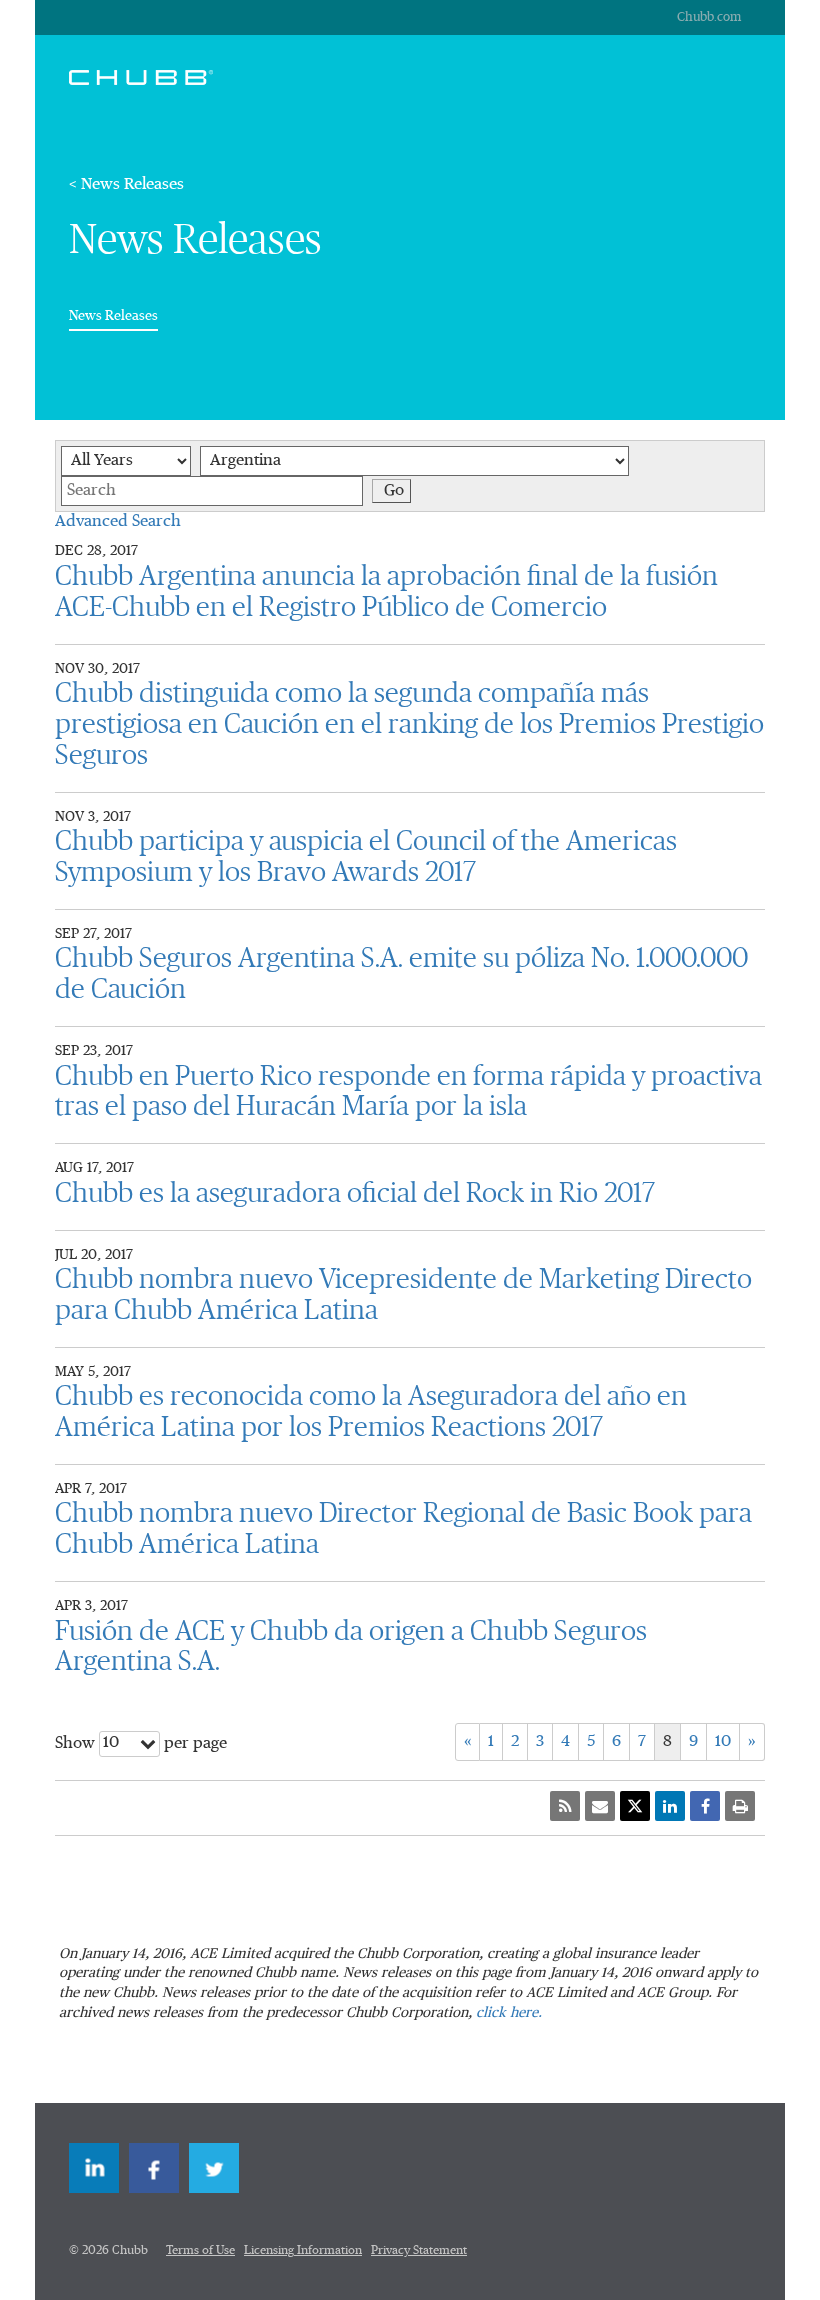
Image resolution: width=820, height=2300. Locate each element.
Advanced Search (118, 522)
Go (394, 491)
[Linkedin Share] (670, 1806)
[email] (600, 1806)
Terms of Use (200, 2251)
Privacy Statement (419, 2251)
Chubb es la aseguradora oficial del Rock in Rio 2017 (355, 1194)
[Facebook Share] (705, 1806)
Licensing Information (303, 2251)
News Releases (113, 315)
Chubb (141, 77)
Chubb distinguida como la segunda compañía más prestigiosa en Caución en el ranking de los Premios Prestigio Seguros (409, 725)
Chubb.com (709, 17)
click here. (509, 2013)
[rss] (565, 1806)
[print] (740, 1806)
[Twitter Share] (635, 1806)
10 (723, 1742)
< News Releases (126, 185)
